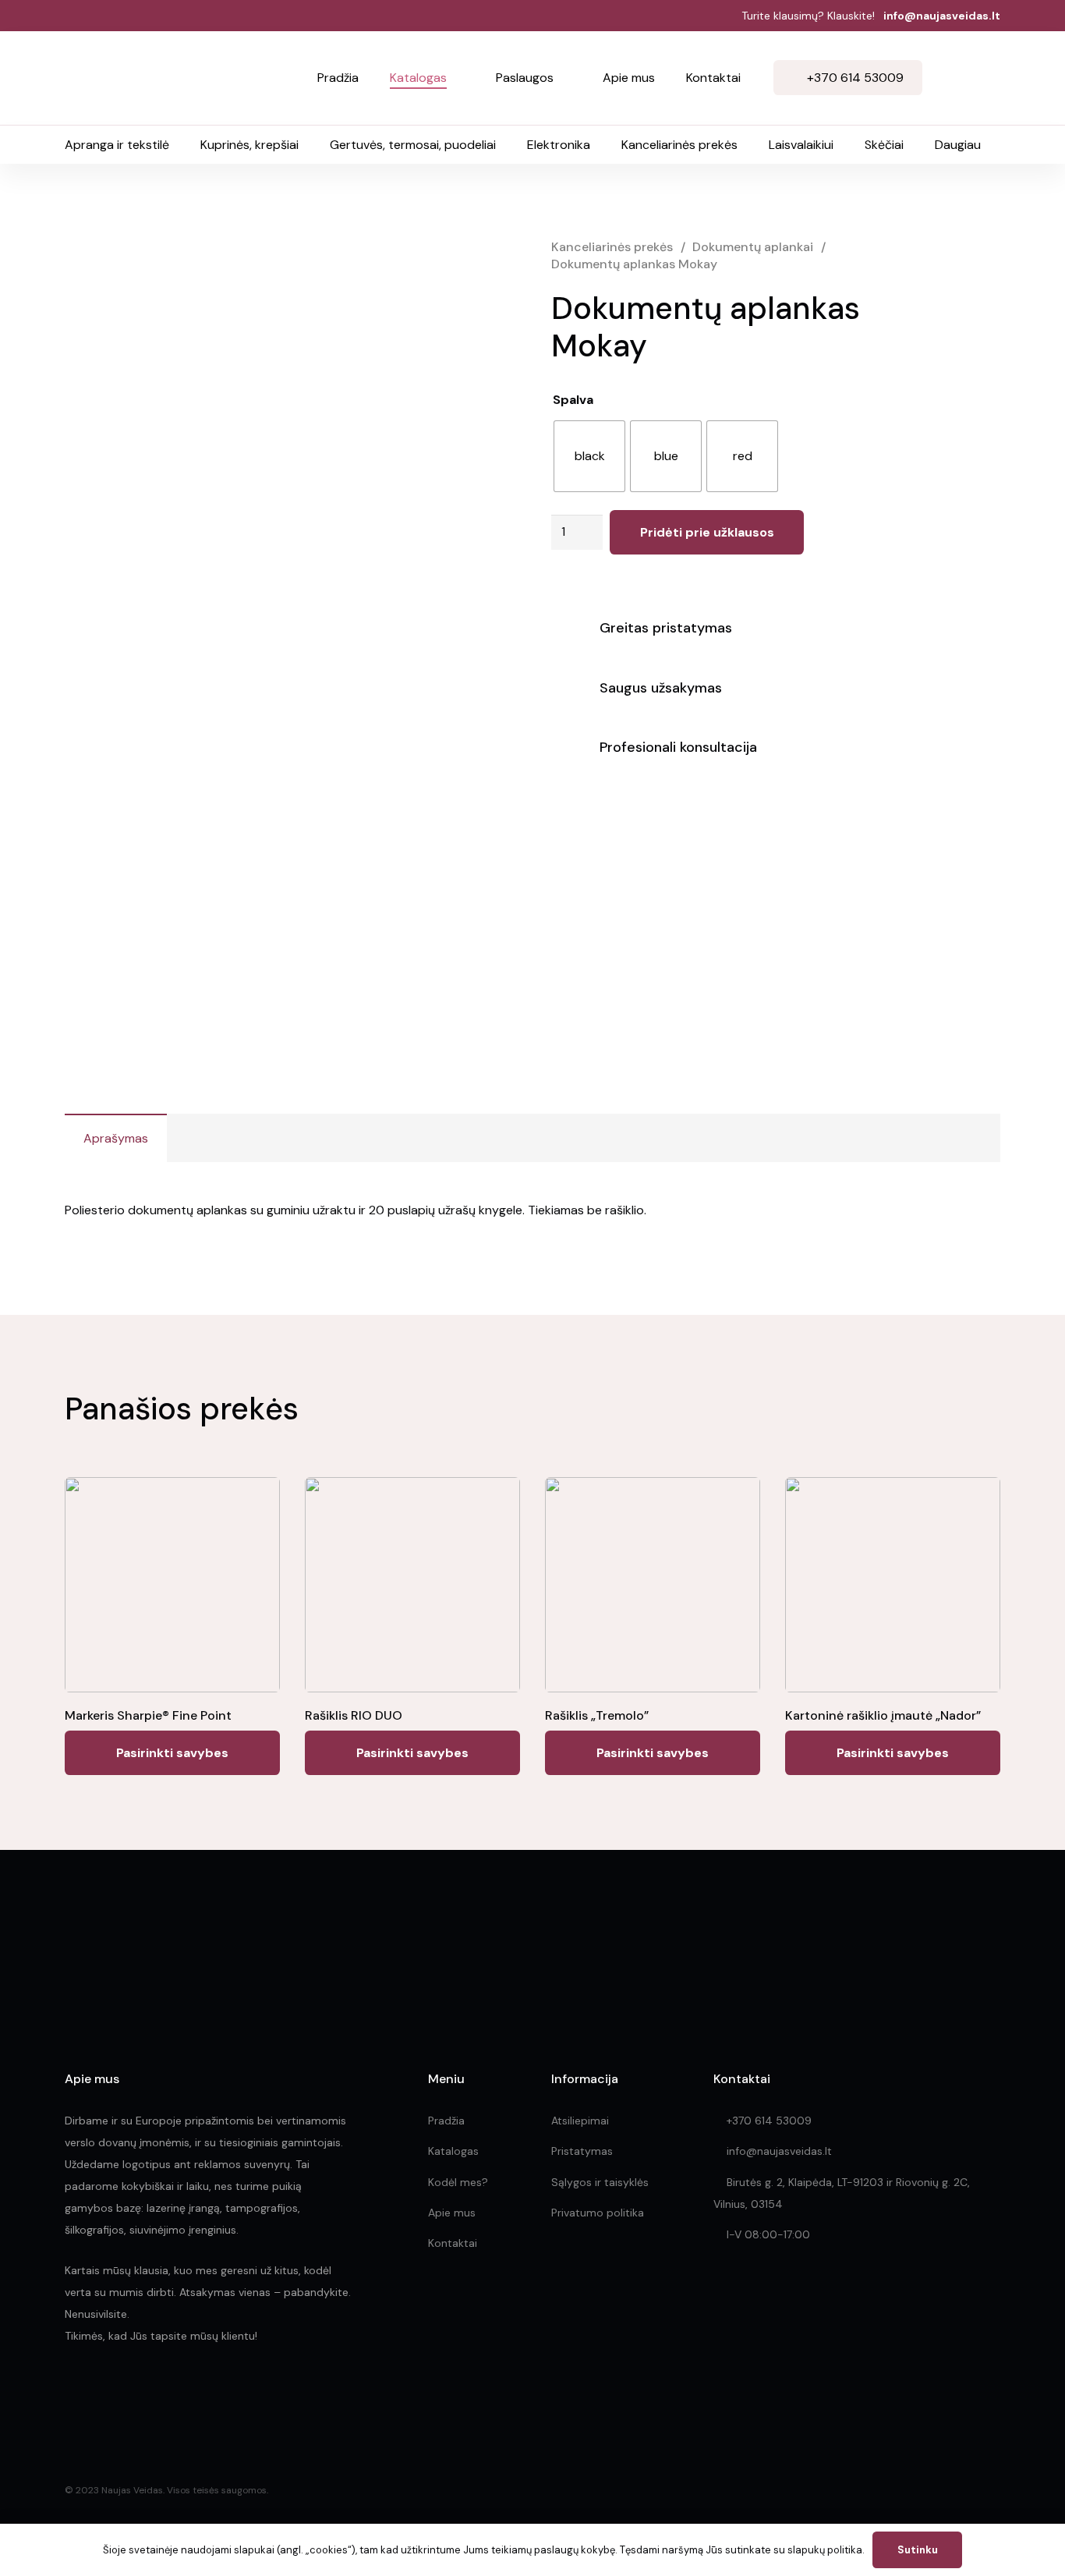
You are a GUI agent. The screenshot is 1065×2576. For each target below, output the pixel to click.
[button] (456, 78)
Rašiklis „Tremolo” (597, 1715)
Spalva (573, 400)
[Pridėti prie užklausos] (983, 78)
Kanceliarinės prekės (612, 247)
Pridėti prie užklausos (707, 532)
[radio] (589, 456)
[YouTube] (174, 2394)
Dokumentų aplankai (753, 247)
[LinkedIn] (141, 2394)
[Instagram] (106, 2395)
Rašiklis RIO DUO (354, 1715)
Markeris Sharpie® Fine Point (148, 1715)
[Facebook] (71, 2394)
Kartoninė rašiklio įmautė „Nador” (883, 1715)
